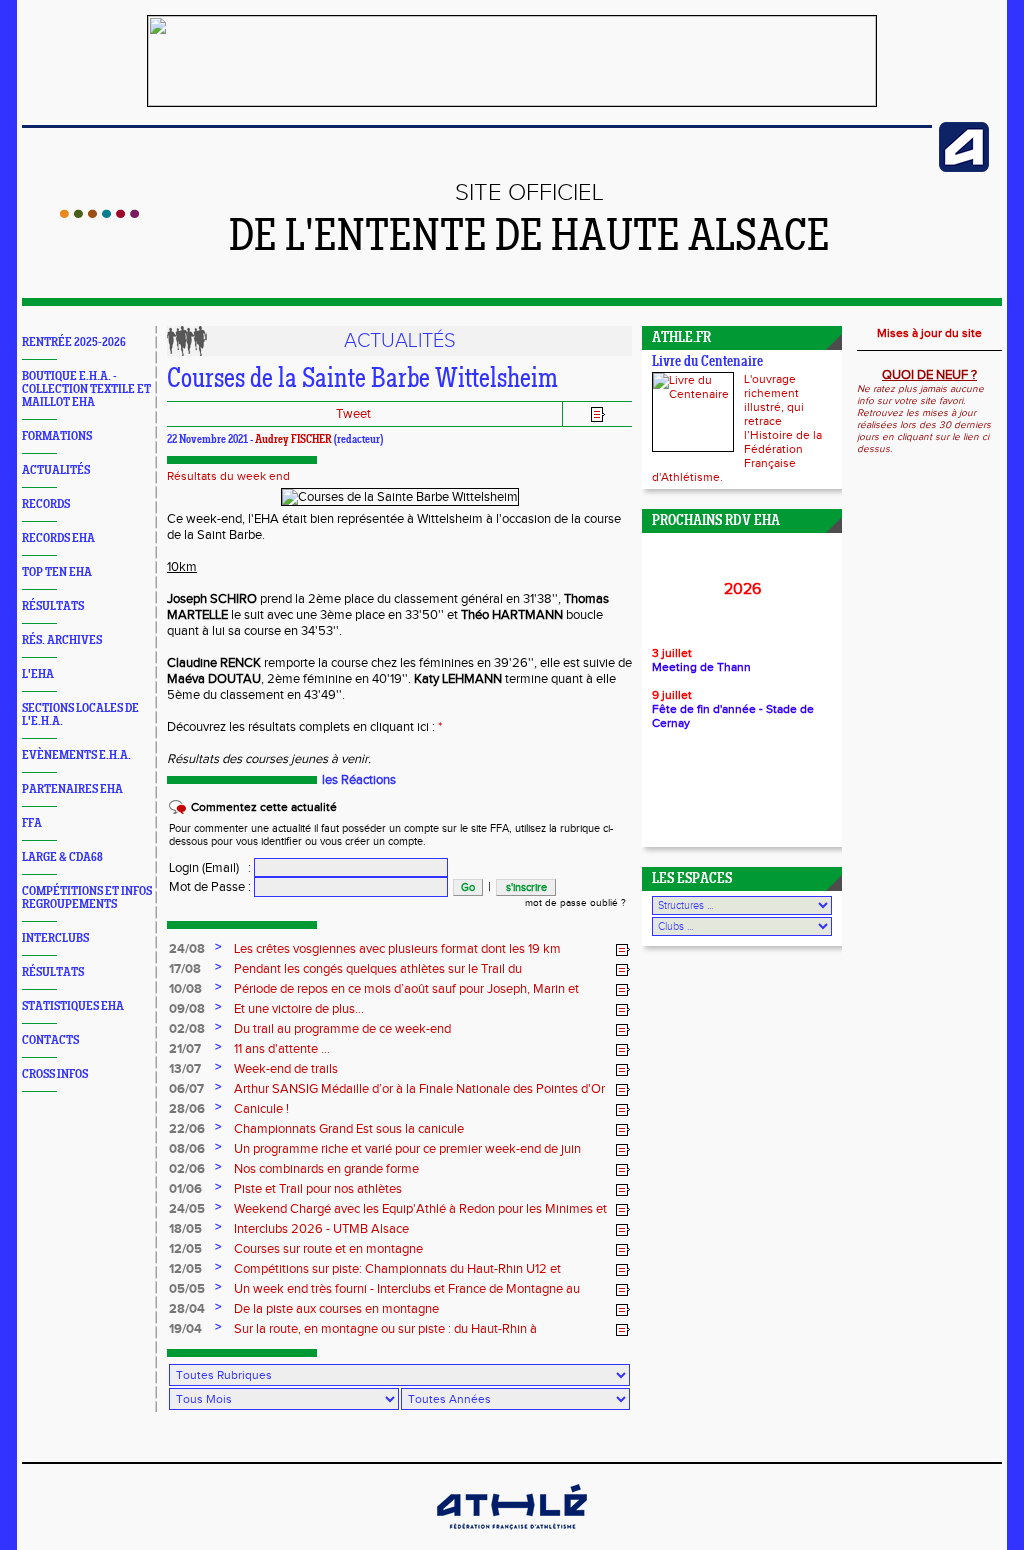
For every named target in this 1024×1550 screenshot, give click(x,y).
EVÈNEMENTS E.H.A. (76, 755)
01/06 (185, 1189)
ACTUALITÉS (56, 470)
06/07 (186, 1089)
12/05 (185, 1249)
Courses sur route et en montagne (328, 1249)
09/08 (187, 1009)
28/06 (187, 1109)
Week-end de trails (286, 1069)
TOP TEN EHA (57, 572)
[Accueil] (99, 214)
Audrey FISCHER (293, 440)
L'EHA (38, 674)
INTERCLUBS (55, 938)
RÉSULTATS (53, 606)
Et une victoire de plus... (299, 1009)
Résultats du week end (228, 476)
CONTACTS (50, 1040)
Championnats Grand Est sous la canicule (349, 1129)
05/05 (187, 1289)
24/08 (187, 949)
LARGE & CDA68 (62, 857)
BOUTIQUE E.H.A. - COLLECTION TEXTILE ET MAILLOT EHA (86, 389)
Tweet (353, 414)
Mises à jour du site (929, 333)
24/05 (187, 1209)
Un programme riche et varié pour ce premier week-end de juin (407, 1149)
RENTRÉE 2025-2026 (74, 342)
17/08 (185, 969)
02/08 (187, 1029)
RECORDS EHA (58, 538)
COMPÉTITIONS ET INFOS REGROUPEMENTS (87, 898)
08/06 (187, 1149)
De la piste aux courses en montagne (336, 1309)
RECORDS (46, 504)
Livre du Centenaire (707, 362)
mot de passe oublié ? (575, 903)
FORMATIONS (57, 436)
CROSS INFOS (55, 1074)
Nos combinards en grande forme (326, 1169)
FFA (32, 823)
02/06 (187, 1169)
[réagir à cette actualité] (623, 950)
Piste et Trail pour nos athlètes (318, 1189)
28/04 (187, 1309)
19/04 (185, 1329)
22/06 (187, 1129)
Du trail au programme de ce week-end (342, 1029)
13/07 (185, 1069)
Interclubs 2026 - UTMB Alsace (321, 1229)
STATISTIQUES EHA (73, 1006)
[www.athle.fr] (964, 168)
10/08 (185, 989)
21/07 (185, 1049)
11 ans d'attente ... (282, 1049)
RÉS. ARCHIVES (62, 640)
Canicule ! (261, 1109)
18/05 (185, 1229)
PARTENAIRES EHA (72, 789)
